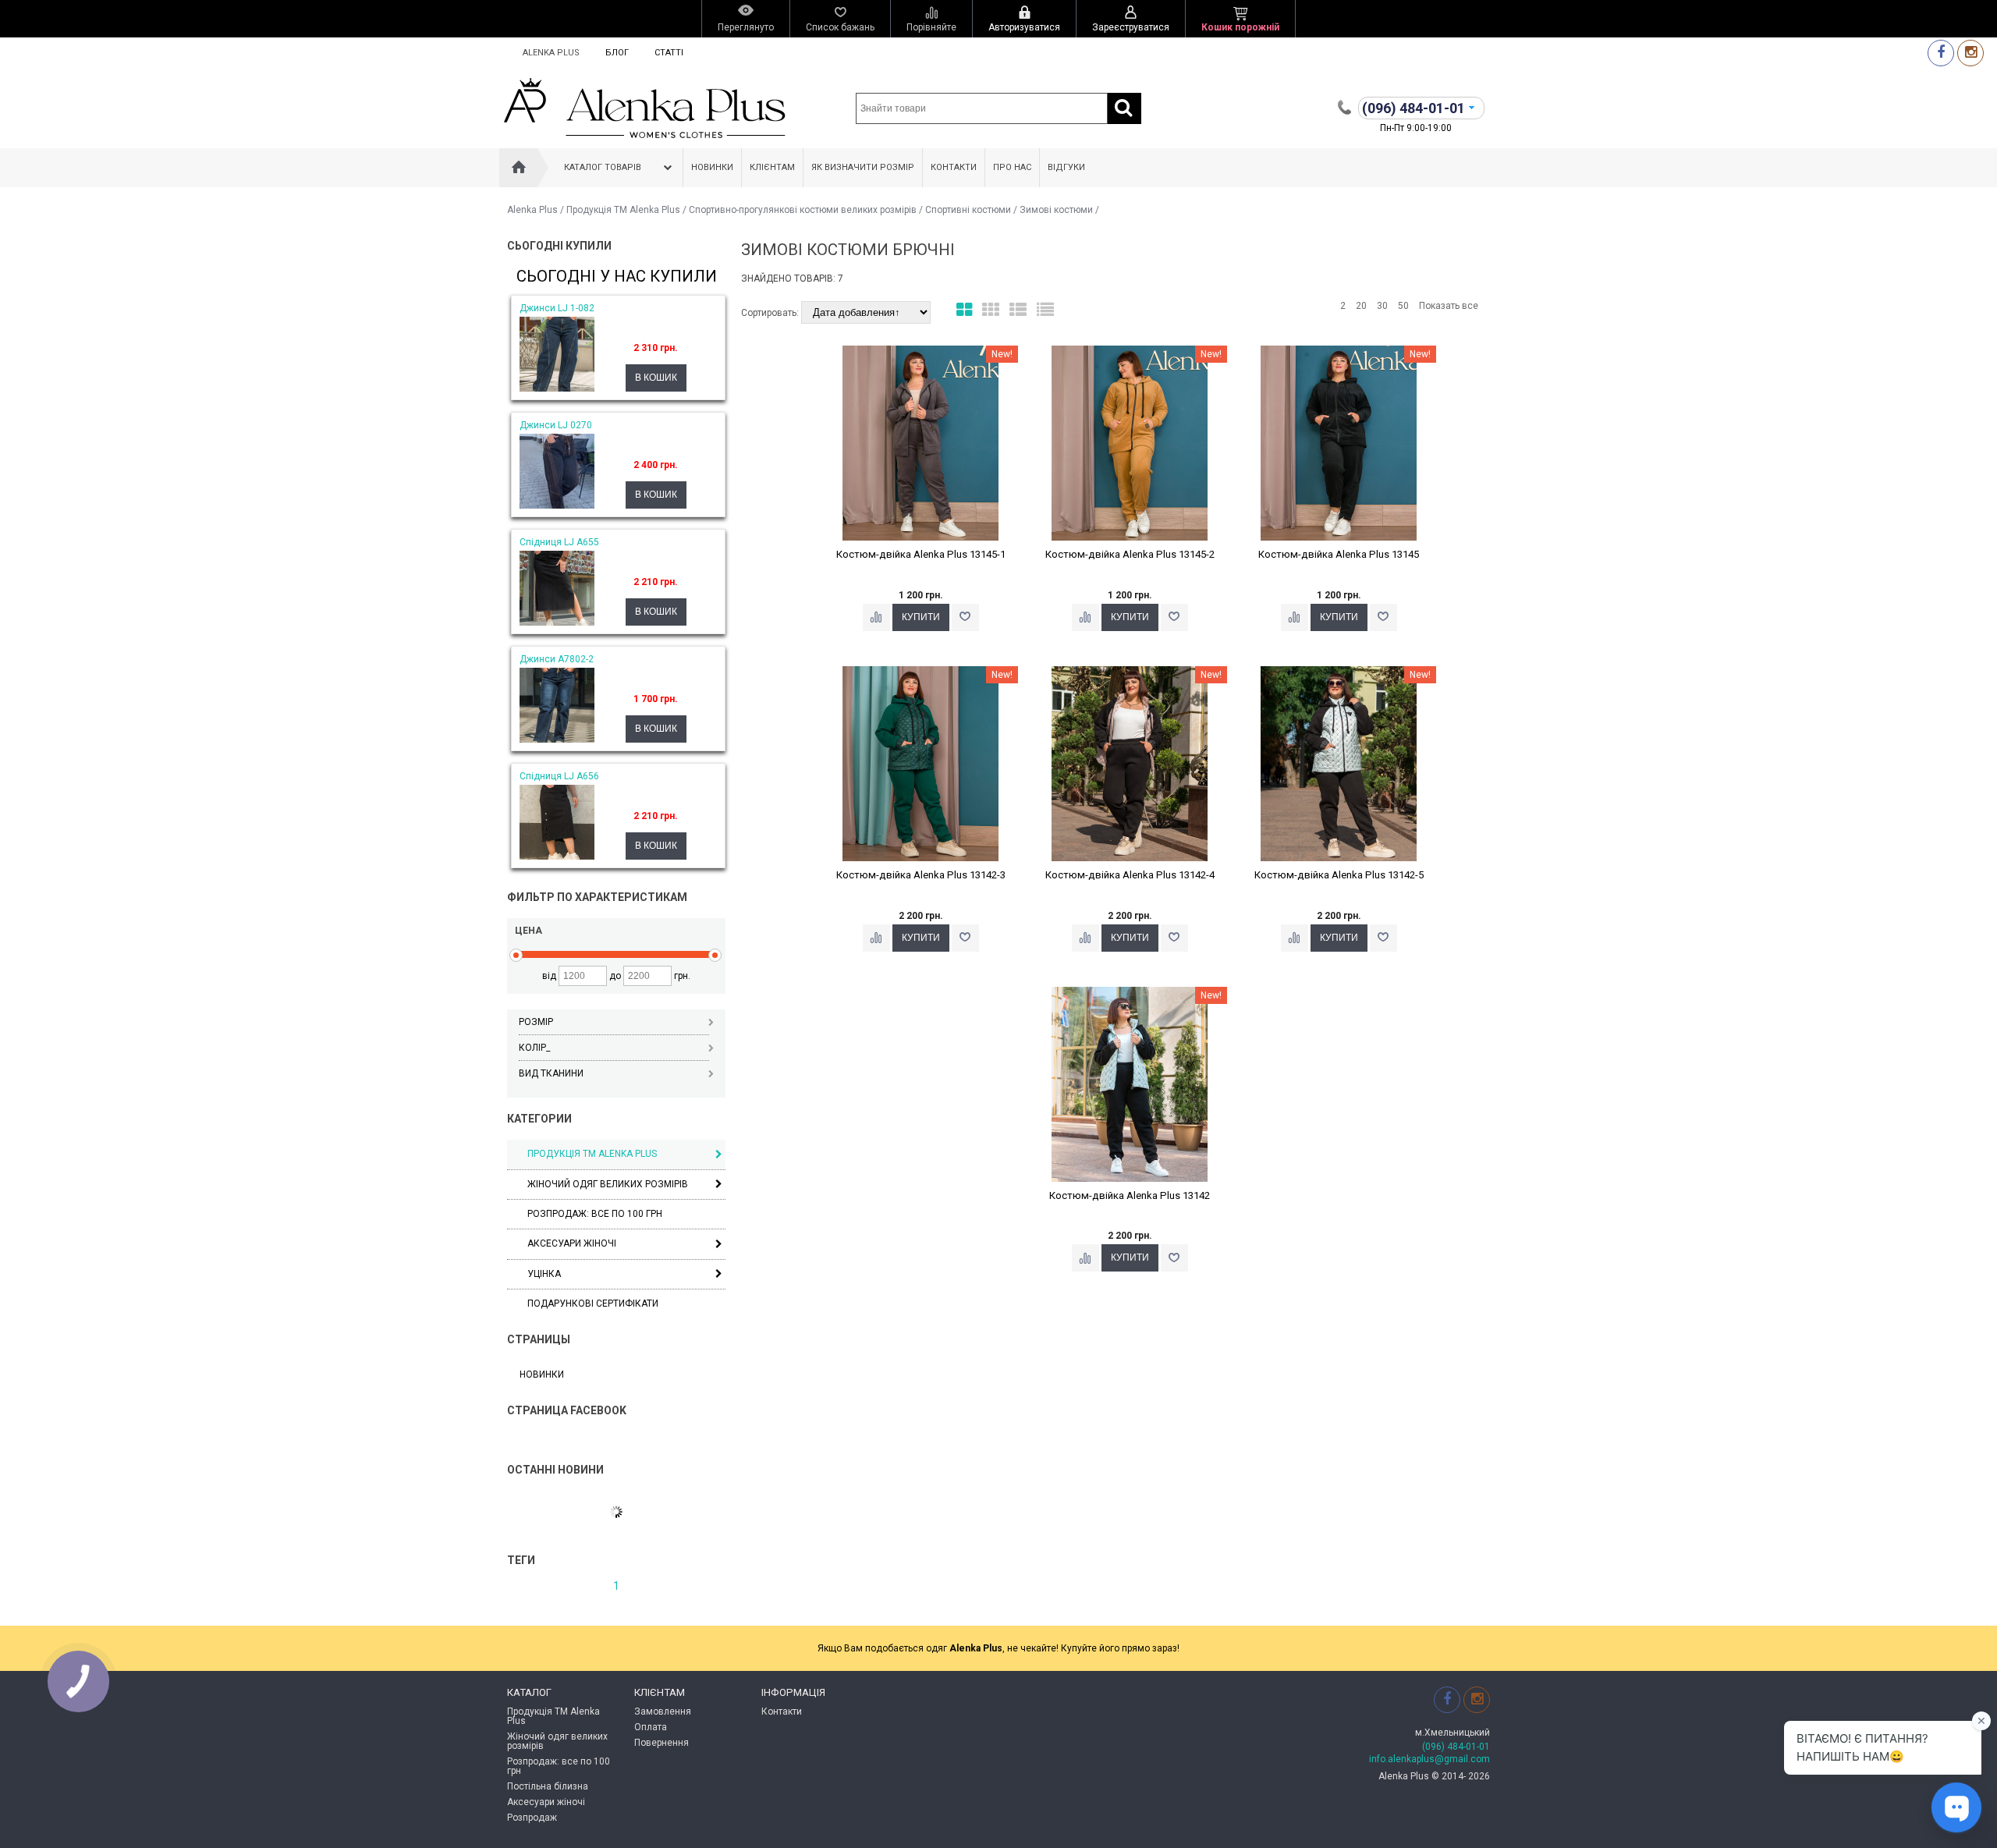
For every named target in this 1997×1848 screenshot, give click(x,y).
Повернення (662, 1743)
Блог (617, 53)
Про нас (1012, 167)
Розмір (536, 1022)
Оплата (651, 1727)
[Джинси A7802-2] (557, 740)
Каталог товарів (603, 167)
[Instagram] (1970, 53)
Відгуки (1066, 167)
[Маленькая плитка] (991, 310)
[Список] (1018, 310)
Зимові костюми (1056, 210)
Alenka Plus (551, 53)
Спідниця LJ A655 (559, 542)
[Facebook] (1941, 53)
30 (1382, 306)
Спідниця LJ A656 (559, 776)
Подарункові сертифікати (593, 1304)
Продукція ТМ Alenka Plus (623, 210)
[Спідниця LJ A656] (557, 857)
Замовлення (663, 1711)
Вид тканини (551, 1073)
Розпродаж (532, 1818)
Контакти (954, 167)
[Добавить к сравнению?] (876, 617)
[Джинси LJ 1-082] (557, 388)
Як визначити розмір (863, 167)
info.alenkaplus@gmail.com (1429, 1759)
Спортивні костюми (968, 210)
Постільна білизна (548, 1786)
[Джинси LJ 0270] (557, 505)
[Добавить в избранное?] (965, 617)
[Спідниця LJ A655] (557, 623)
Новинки (712, 167)
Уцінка (544, 1274)
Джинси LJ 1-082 (557, 308)
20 (1361, 306)
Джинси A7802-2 (557, 659)
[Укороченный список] (1045, 310)
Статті (669, 53)
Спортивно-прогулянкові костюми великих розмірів (803, 210)
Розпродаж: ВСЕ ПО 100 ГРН (595, 1214)
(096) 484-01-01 (1456, 1747)
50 (1403, 306)
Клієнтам (772, 167)
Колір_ (534, 1048)
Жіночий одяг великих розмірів (608, 1184)
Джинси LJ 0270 (556, 425)
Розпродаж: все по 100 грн (559, 1766)
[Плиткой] (964, 310)
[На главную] (519, 168)
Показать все (1449, 306)
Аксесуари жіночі (572, 1243)
